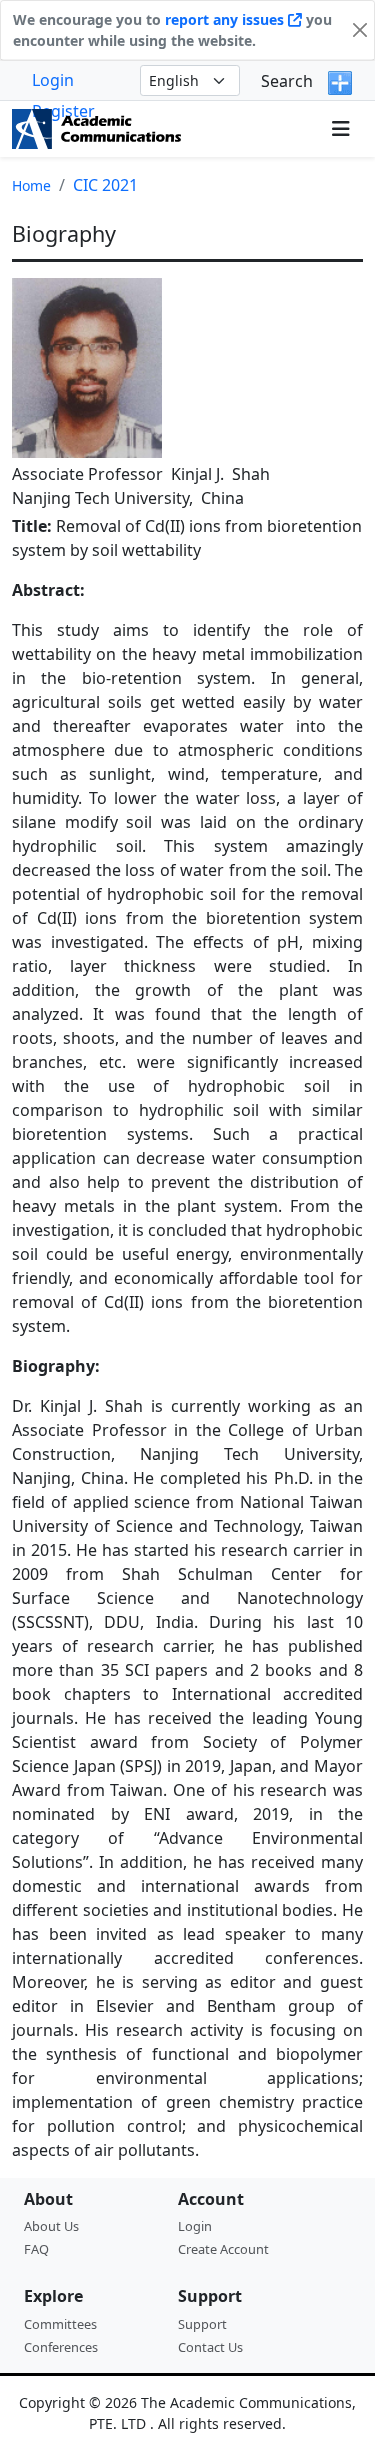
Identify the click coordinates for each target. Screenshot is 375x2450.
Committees (60, 2324)
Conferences (61, 2347)
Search (287, 81)
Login (53, 80)
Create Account (223, 2249)
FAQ (36, 2249)
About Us (51, 2226)
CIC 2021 (105, 185)
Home (31, 185)
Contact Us (210, 2347)
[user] (302, 129)
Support (202, 2324)
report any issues (226, 19)
